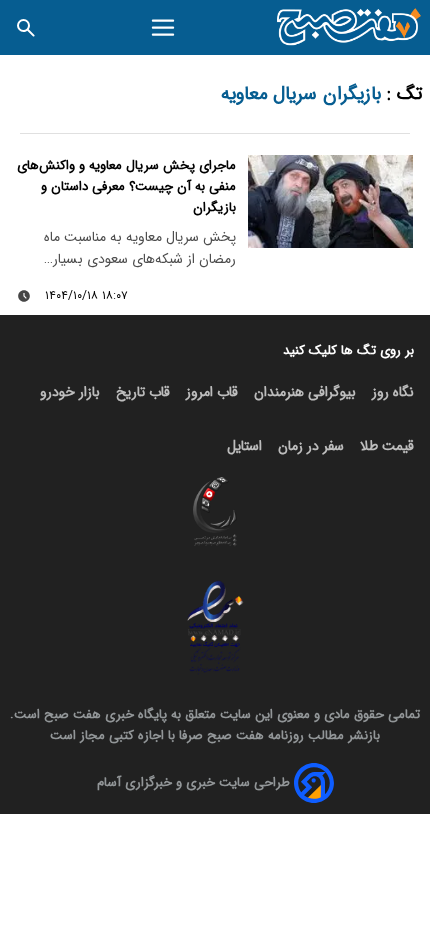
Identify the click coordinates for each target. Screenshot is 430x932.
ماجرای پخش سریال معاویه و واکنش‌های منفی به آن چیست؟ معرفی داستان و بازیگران (126, 186)
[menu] (163, 28)
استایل (244, 446)
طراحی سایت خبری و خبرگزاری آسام (193, 782)
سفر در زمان (311, 446)
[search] (26, 27)
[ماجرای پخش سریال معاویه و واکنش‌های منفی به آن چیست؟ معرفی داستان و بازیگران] (330, 201)
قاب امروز (212, 392)
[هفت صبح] (349, 27)
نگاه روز (393, 392)
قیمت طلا (387, 446)
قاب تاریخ (143, 392)
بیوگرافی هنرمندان (305, 392)
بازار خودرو (70, 392)
